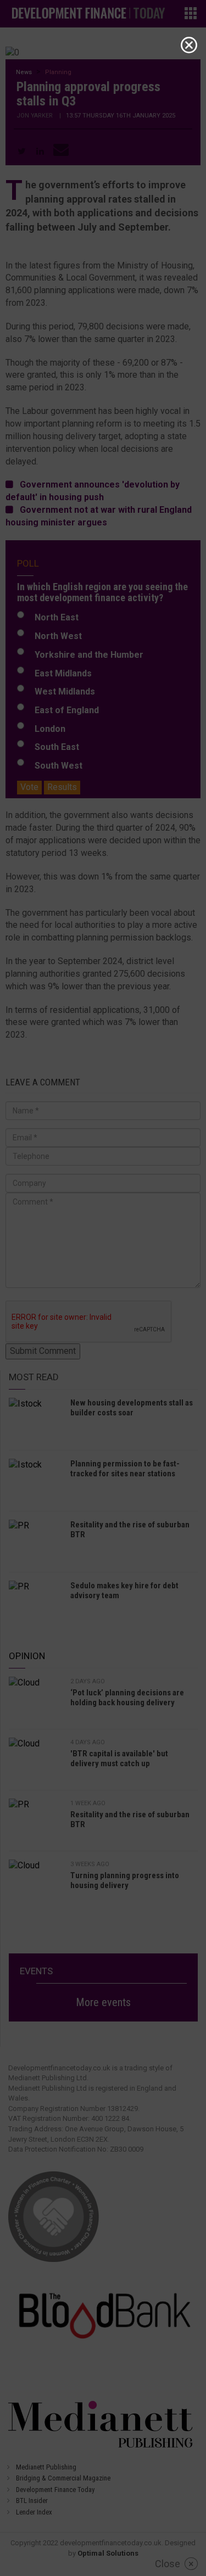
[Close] (189, 45)
